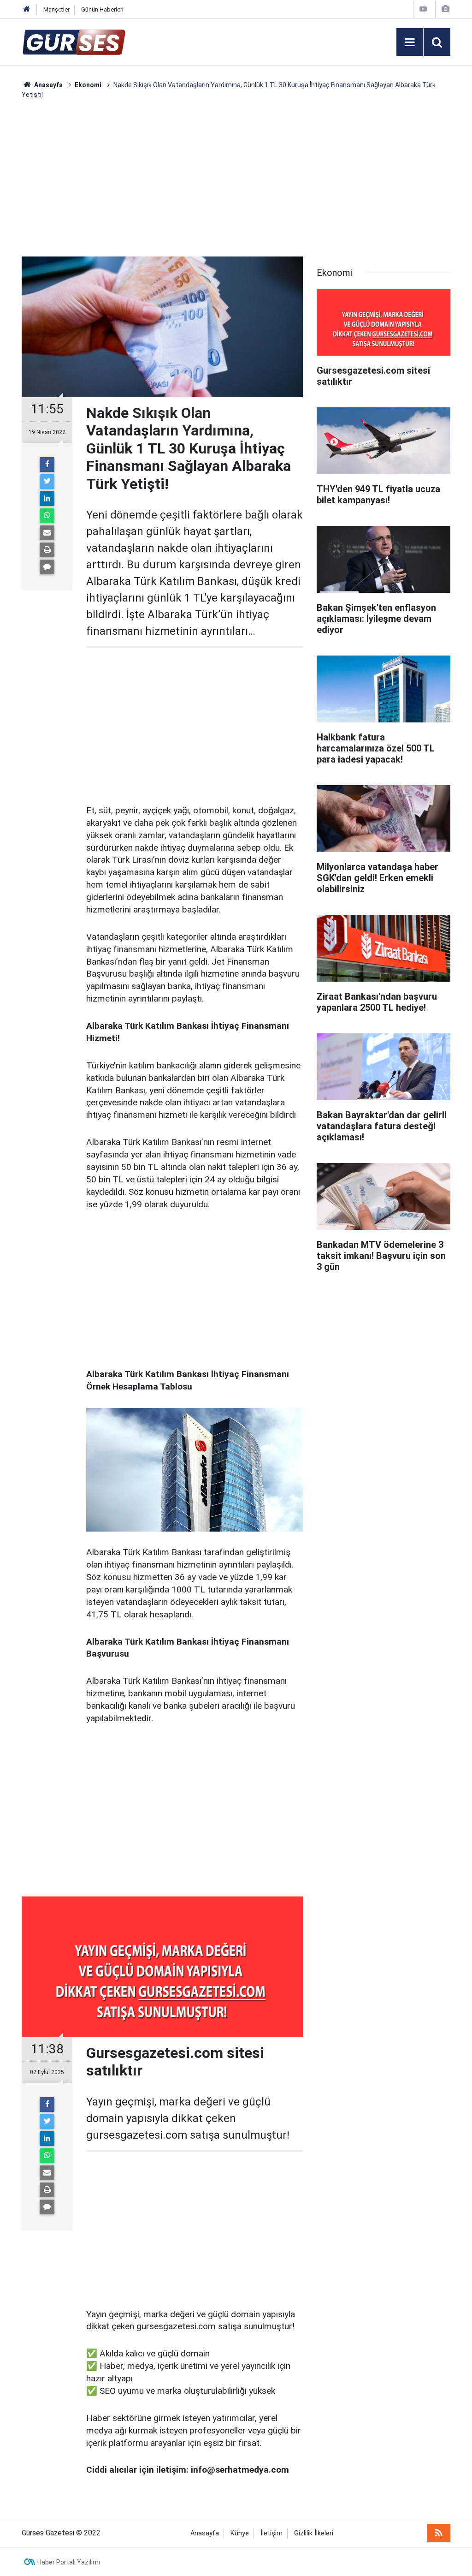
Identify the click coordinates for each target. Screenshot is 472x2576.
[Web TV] (423, 9)
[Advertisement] (236, 178)
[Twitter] (47, 482)
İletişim (271, 2533)
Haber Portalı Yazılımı (69, 2562)
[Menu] (410, 42)
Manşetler (56, 9)
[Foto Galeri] (445, 9)
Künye (240, 2533)
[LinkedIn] (47, 499)
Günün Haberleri (102, 9)
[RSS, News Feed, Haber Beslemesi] (439, 2533)
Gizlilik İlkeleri (314, 2533)
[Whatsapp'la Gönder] (47, 516)
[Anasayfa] (27, 9)
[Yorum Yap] (47, 567)
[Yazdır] (47, 550)
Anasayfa (205, 2533)
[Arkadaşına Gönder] (47, 533)
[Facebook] (47, 465)
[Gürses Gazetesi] (74, 41)
